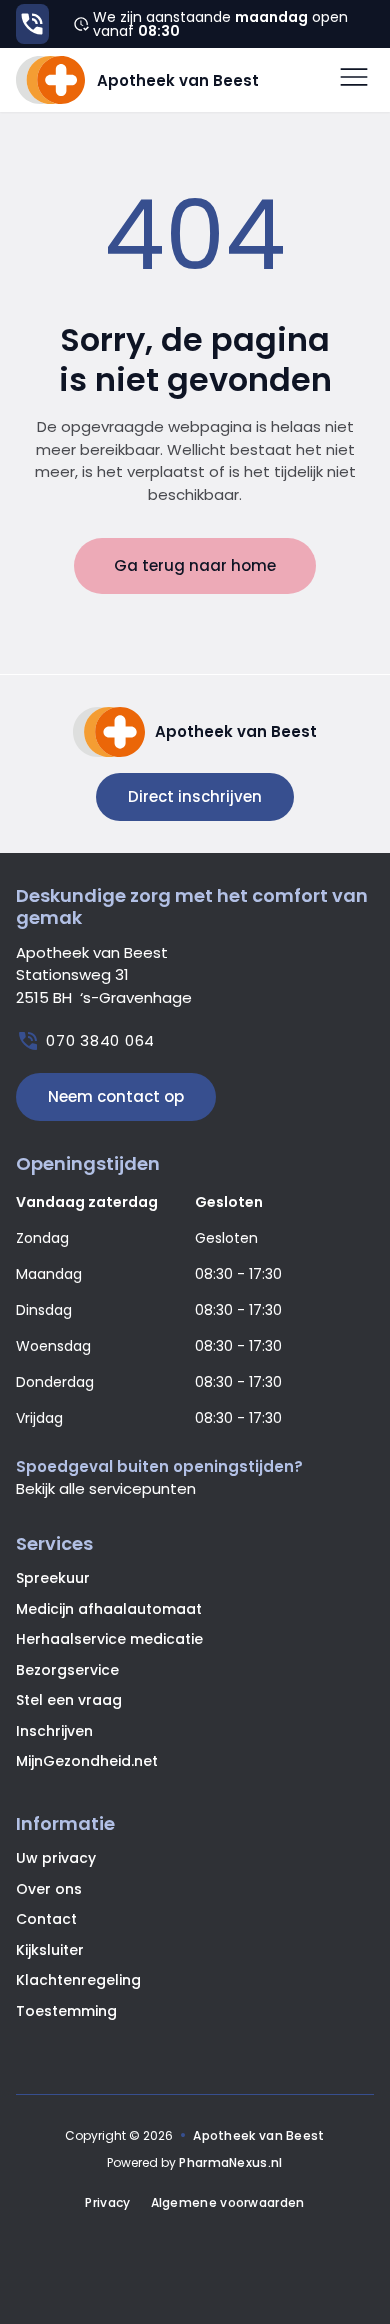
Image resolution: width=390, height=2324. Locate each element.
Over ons (49, 1889)
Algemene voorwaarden (228, 2203)
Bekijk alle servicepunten (106, 1488)
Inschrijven (54, 1731)
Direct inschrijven (195, 796)
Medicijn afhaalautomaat (109, 1609)
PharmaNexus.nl (230, 2162)
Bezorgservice (67, 1670)
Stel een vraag (69, 1700)
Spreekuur (53, 1578)
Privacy (107, 2203)
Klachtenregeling (78, 1980)
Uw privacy (56, 1858)
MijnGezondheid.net (87, 1761)
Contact (46, 1919)
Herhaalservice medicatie (109, 1639)
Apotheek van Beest (258, 2135)
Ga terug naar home (195, 565)
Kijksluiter (50, 1950)
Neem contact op (116, 1096)
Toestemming (66, 2011)
